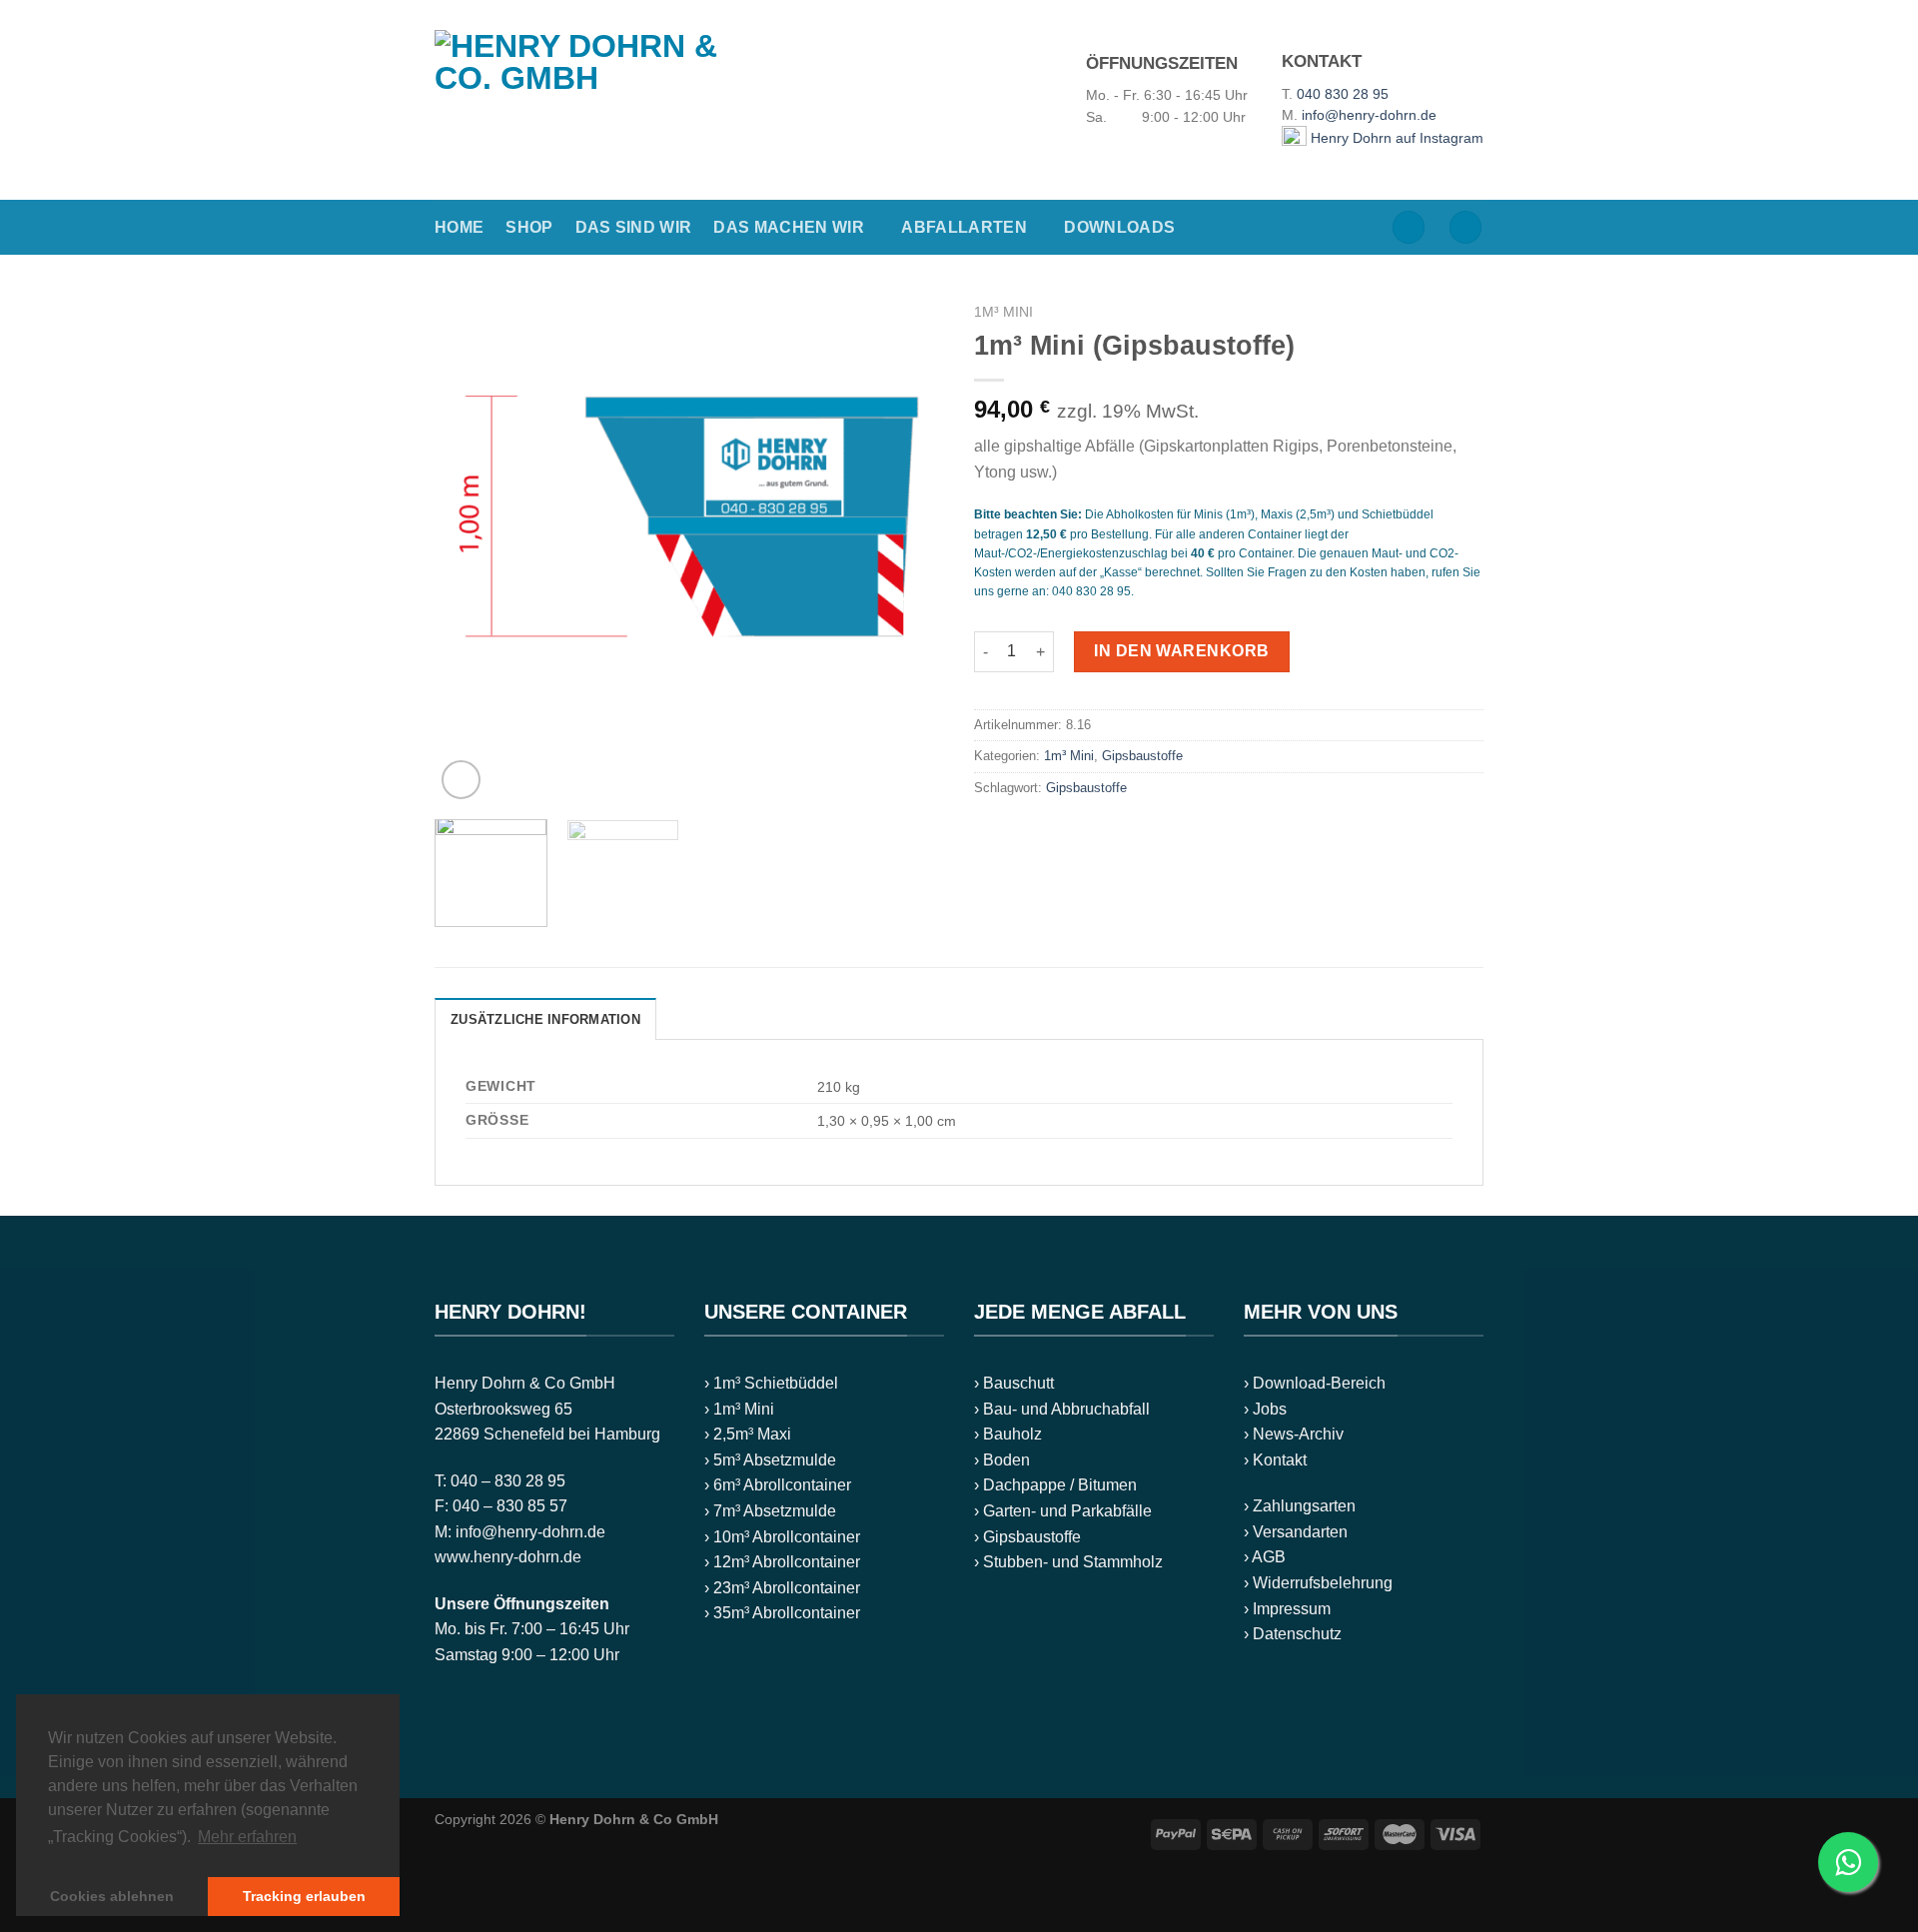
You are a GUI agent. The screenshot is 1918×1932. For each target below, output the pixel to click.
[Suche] (1409, 227)
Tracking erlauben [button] (304, 1896)
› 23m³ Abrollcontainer (782, 1588)
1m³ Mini (1003, 312)
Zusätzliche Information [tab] (545, 1019)
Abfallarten (964, 227)
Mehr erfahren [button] (247, 1837)
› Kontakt (1275, 1460)
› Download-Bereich (1315, 1383)
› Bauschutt (1014, 1383)
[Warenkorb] (1465, 227)
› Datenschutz (1293, 1634)
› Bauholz (1008, 1434)
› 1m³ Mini (739, 1409)
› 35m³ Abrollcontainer (782, 1613)
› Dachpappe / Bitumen (1055, 1485)
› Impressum (1287, 1609)
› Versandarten (1296, 1532)
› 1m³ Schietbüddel (771, 1383)
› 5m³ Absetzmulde (770, 1460)
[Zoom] (461, 780)
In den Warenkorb (1182, 651)
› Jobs (1265, 1409)
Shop (529, 227)
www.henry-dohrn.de (508, 1557)
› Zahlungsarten (1300, 1506)
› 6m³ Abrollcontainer (778, 1485)
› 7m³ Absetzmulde (770, 1511)
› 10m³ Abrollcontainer (782, 1537)
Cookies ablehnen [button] (112, 1896)
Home (459, 227)
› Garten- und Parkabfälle (1063, 1511)
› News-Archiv (1294, 1434)
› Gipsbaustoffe (1027, 1537)
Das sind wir (634, 227)
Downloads (1119, 227)
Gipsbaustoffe (1142, 756)
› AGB (1265, 1557)
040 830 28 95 (1343, 94)
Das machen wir (788, 227)
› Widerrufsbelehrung (1318, 1583)
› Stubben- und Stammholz (1068, 1562)
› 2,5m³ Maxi (748, 1434)
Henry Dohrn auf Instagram (1395, 138)
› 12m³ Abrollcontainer (782, 1562)
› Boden (1002, 1460)
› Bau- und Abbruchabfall (1062, 1409)
